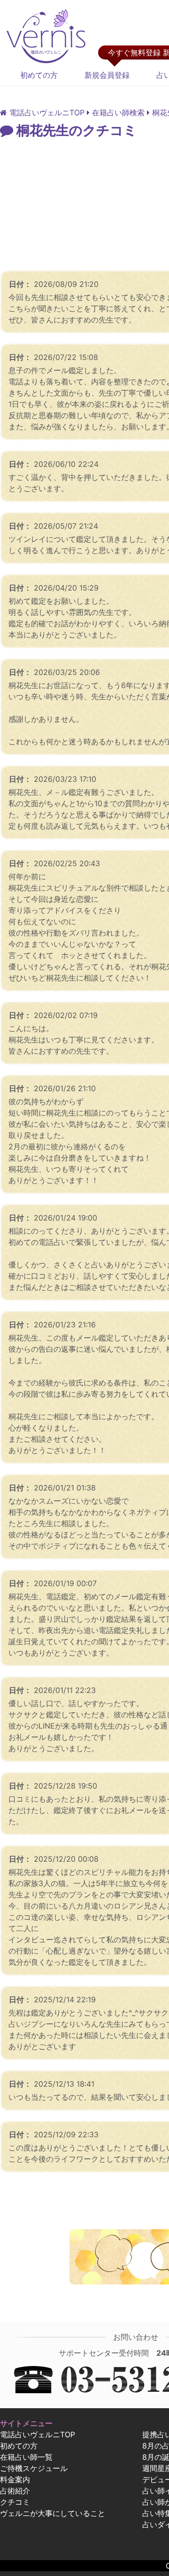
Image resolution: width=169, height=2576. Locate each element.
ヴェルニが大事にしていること (53, 2513)
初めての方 (39, 75)
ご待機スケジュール (34, 2468)
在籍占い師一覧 (26, 2457)
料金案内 (15, 2479)
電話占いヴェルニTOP (38, 2434)
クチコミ (15, 2502)
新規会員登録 (107, 75)
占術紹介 (15, 2491)
